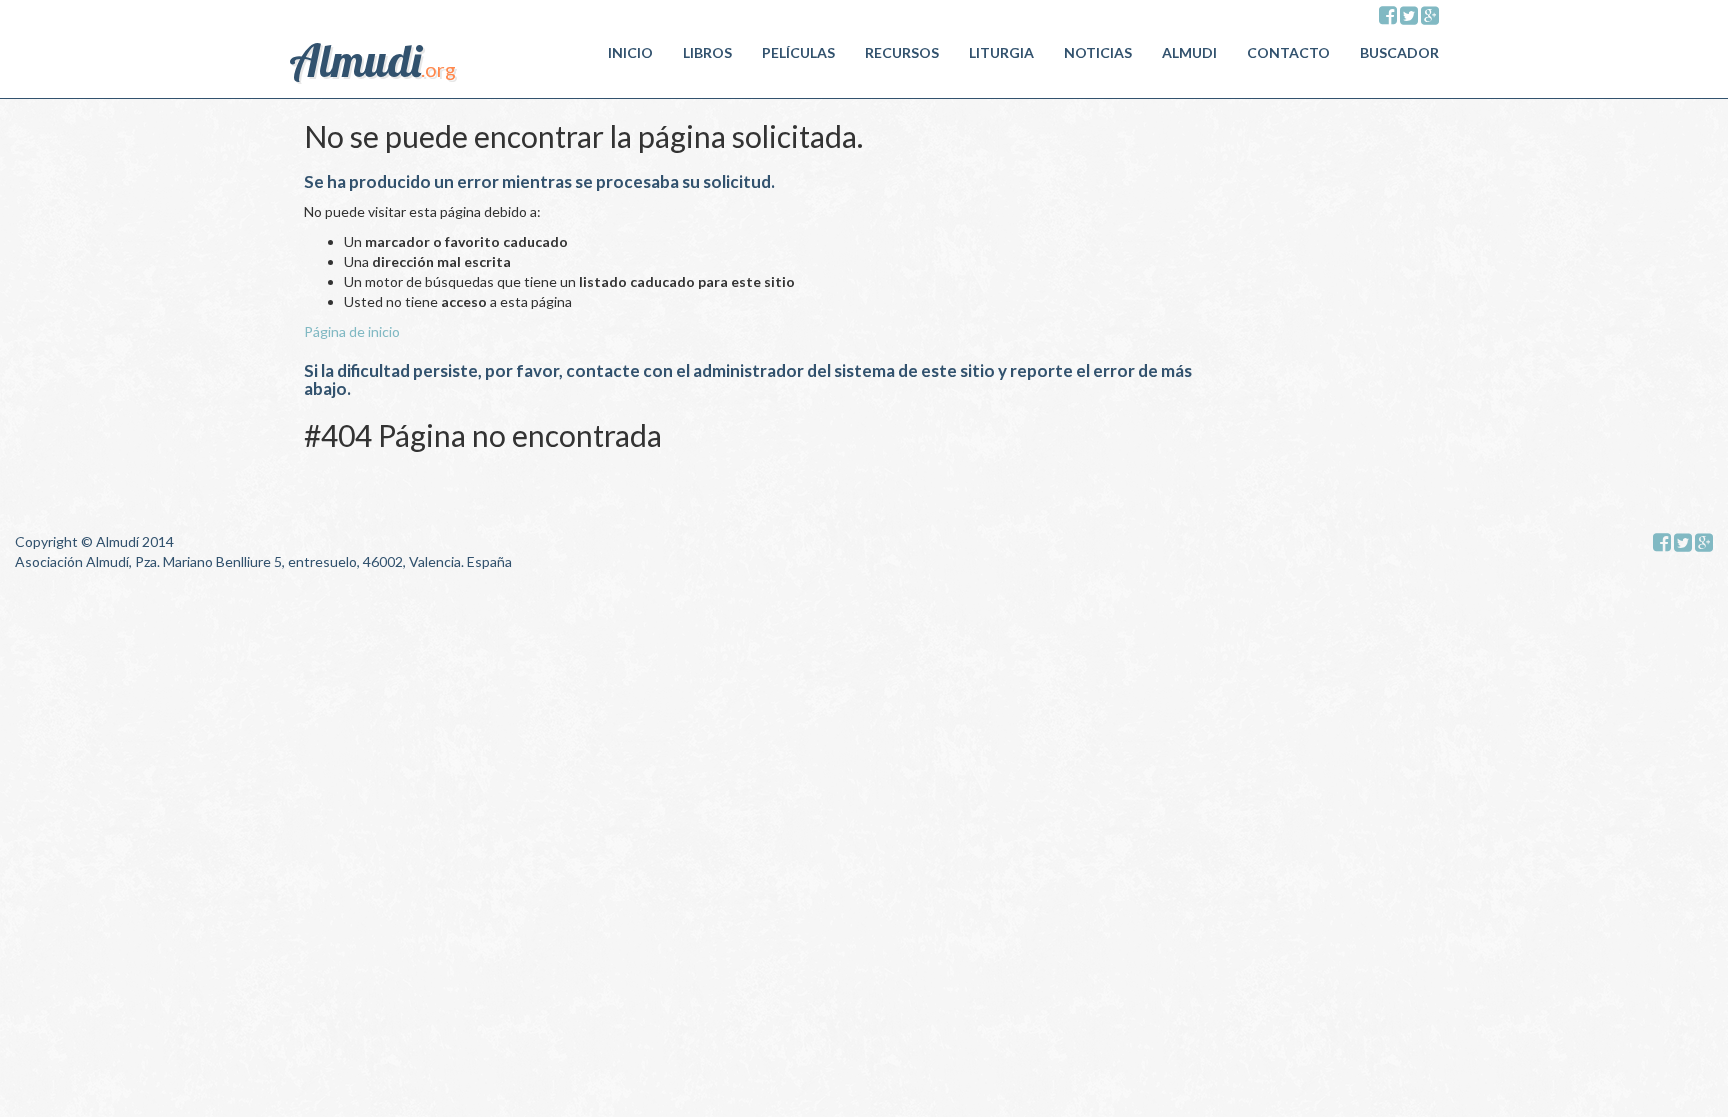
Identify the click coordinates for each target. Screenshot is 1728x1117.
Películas (798, 52)
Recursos (902, 52)
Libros (707, 52)
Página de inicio (352, 331)
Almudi (1189, 52)
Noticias (1098, 52)
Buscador (1399, 52)
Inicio (630, 52)
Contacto (1288, 52)
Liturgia (1001, 52)
